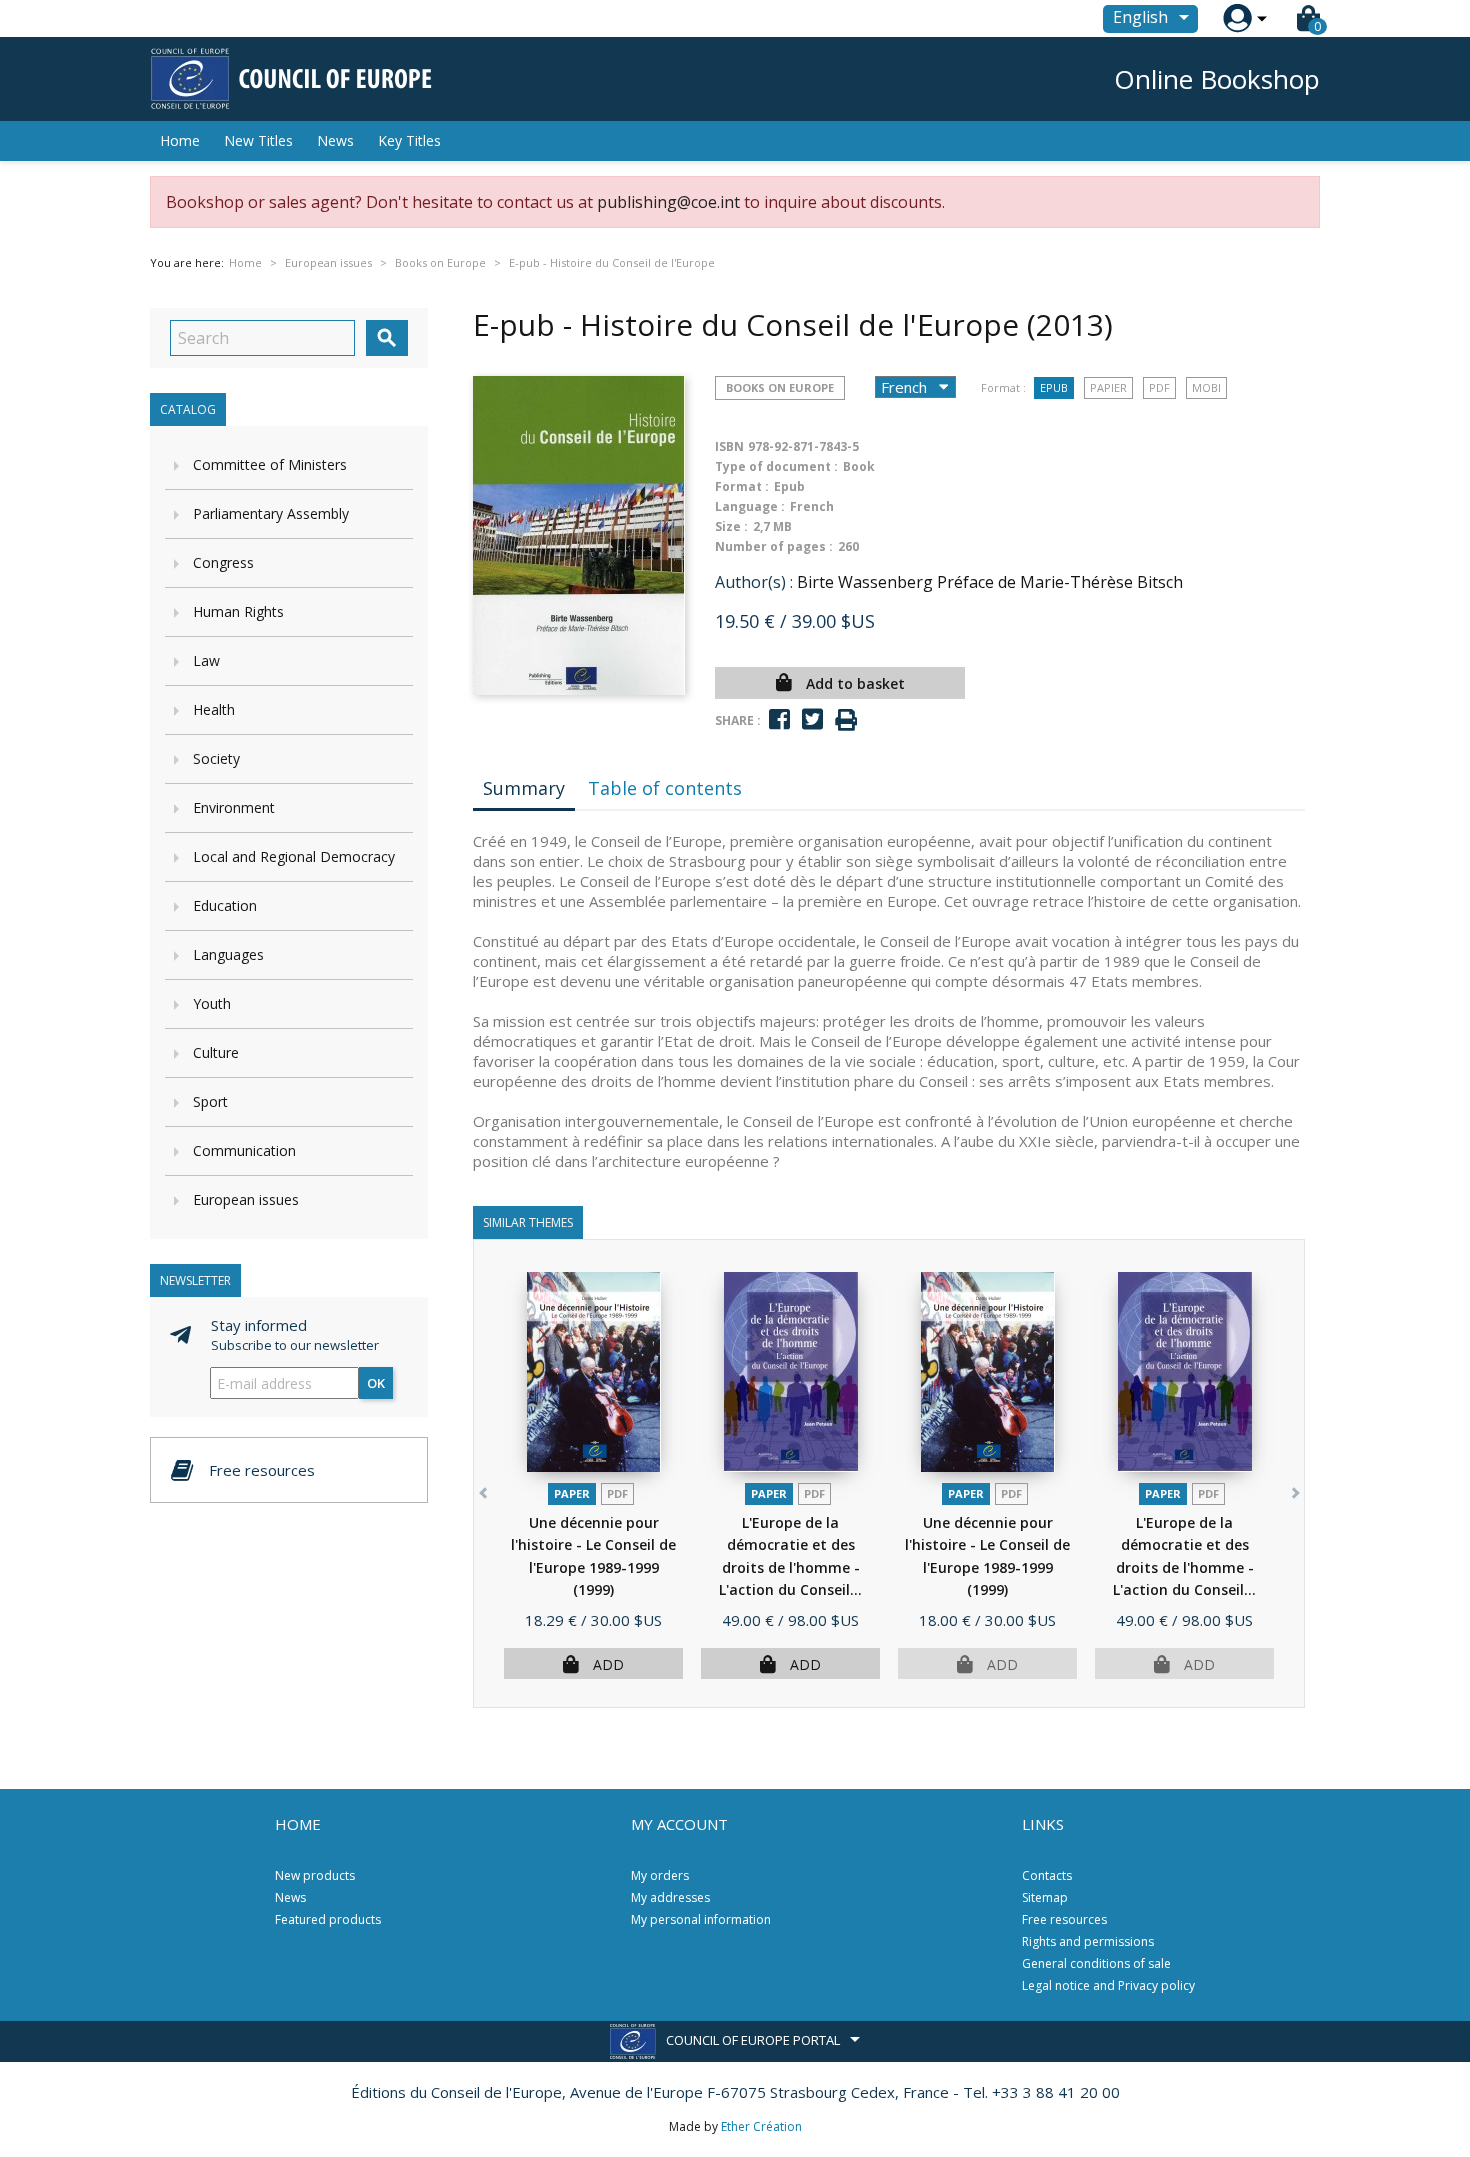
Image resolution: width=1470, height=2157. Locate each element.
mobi (1206, 387)
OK (376, 1383)
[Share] (779, 719)
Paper (572, 1493)
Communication (244, 1150)
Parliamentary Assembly (271, 513)
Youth (212, 1003)
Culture (216, 1052)
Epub (1054, 387)
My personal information (701, 1919)
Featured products (328, 1919)
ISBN (729, 446)
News (335, 140)
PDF (1159, 387)
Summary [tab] (524, 788)
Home (180, 140)
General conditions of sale (1096, 1963)
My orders (660, 1875)
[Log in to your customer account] (1237, 18)
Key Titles (409, 140)
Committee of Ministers (270, 464)
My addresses (670, 1897)
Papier (1108, 387)
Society (216, 758)
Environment (234, 807)
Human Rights (238, 611)
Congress (223, 562)
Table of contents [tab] (665, 788)
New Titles (258, 140)
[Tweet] (812, 719)
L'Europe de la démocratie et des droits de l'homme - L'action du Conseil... (790, 1567)
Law (206, 660)
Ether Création (761, 2126)
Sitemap (1045, 1897)
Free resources (1064, 1919)
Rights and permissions (1088, 1941)
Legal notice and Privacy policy (1108, 1985)
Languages (228, 954)
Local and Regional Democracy (294, 856)
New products (315, 1875)
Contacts (1047, 1875)
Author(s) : (754, 582)
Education (225, 905)
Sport (210, 1101)
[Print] (846, 720)
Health (214, 709)
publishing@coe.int (668, 202)
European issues (246, 1199)
